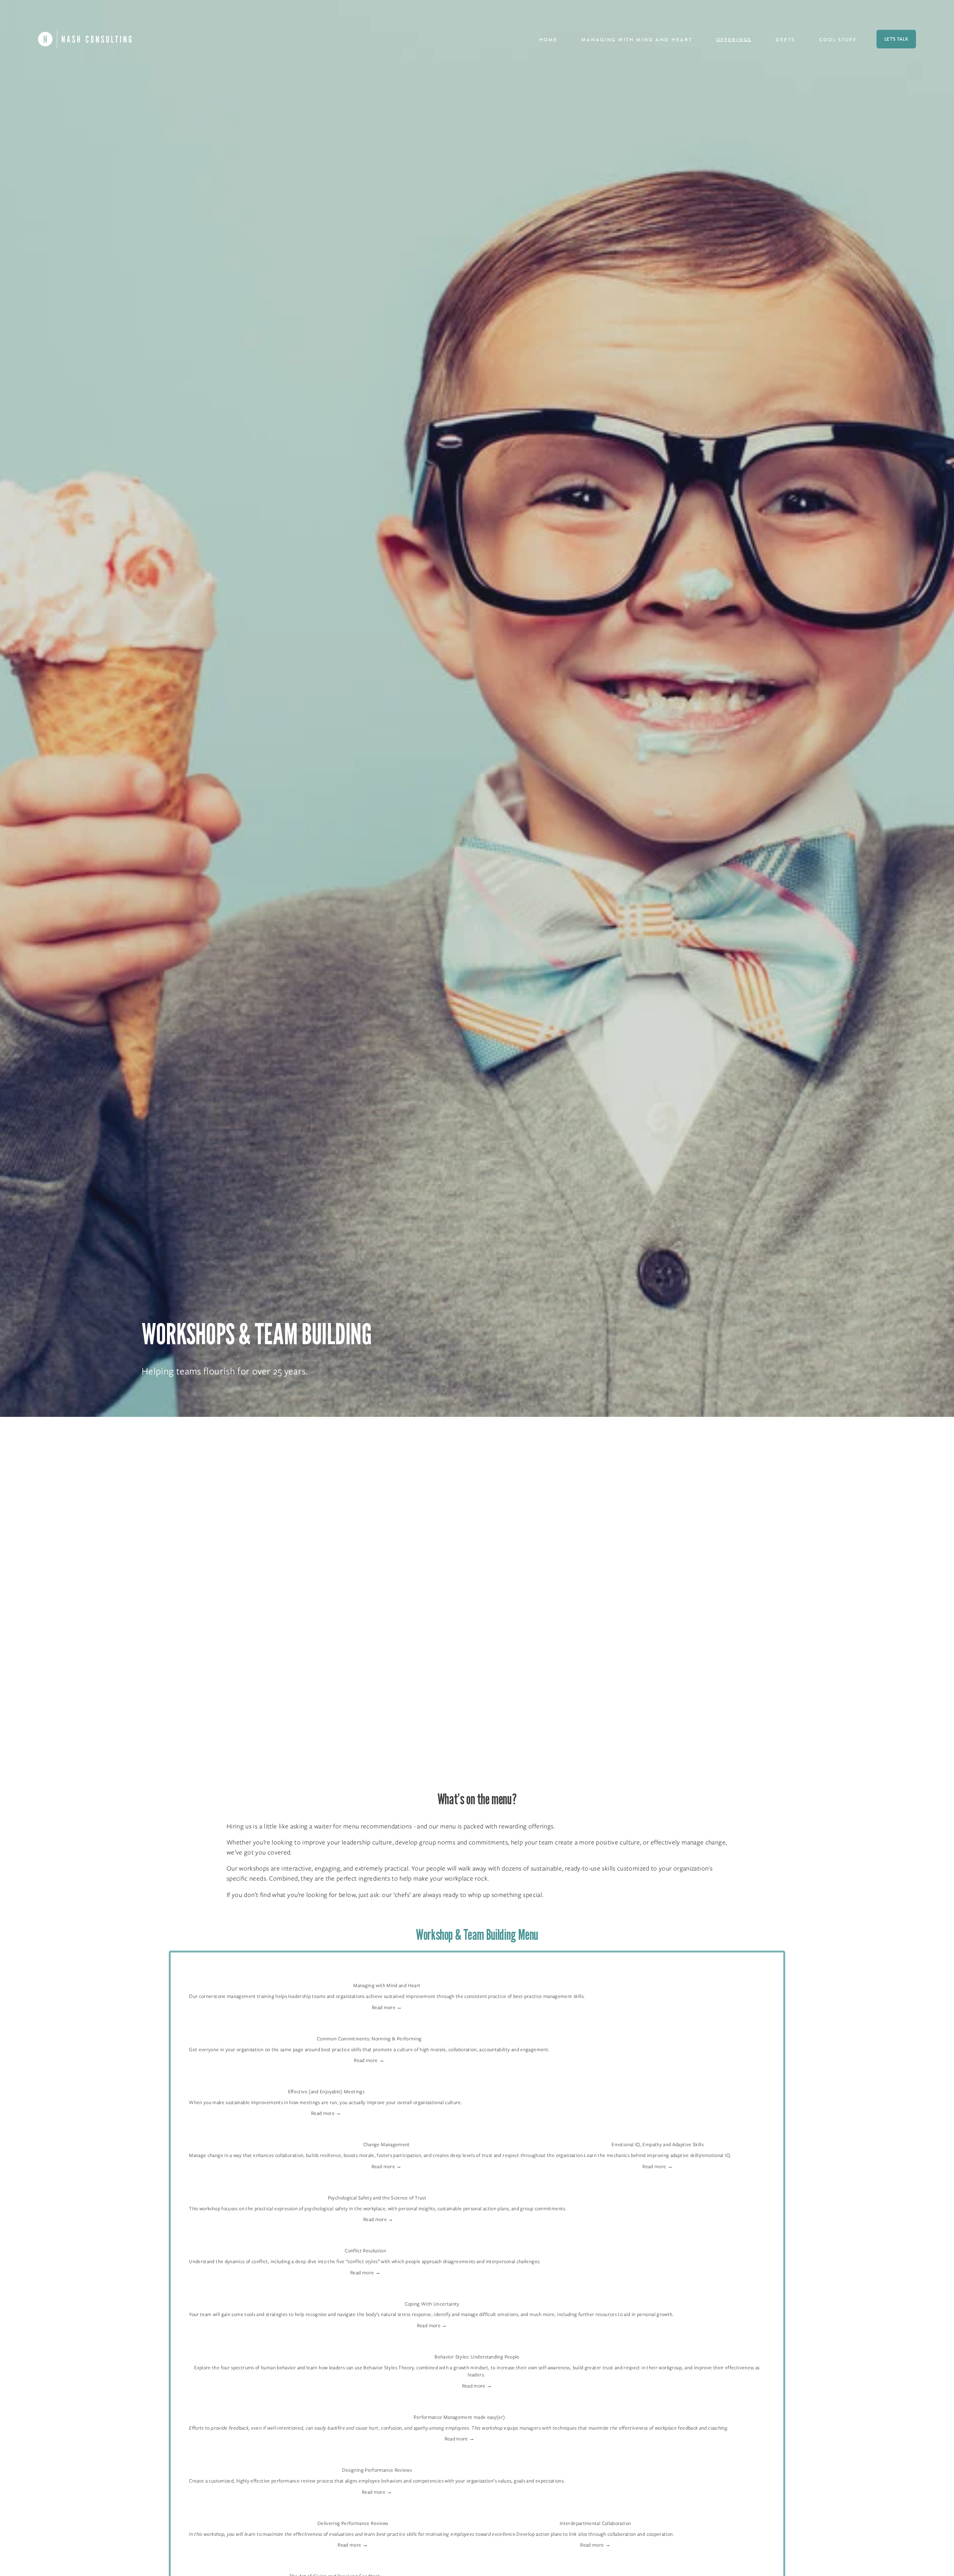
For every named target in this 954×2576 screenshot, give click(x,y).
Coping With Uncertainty (432, 2304)
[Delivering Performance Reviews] (353, 2512)
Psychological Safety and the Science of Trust (378, 2198)
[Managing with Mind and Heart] (387, 1974)
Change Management (387, 2144)
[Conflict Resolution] (365, 2239)
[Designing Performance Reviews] (377, 2458)
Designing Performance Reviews (377, 2470)
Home (549, 40)
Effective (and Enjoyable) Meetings (326, 2092)
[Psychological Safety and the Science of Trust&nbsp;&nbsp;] (378, 2186)
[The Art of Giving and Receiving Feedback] (334, 2565)
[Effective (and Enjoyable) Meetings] (326, 2080)
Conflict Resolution (365, 2251)
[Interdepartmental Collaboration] (595, 2512)
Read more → (387, 2007)
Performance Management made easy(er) (459, 2417)
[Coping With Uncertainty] (432, 2292)
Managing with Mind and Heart (637, 40)
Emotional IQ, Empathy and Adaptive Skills (658, 2144)
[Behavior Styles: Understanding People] (477, 2345)
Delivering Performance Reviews (353, 2523)
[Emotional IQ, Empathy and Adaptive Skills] (658, 2133)
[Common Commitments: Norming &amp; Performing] (369, 2027)
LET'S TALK (896, 39)
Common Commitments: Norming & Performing (369, 2039)
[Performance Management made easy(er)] (459, 2406)
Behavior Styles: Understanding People (477, 2357)
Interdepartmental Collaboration (595, 2523)
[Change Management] (386, 2133)
